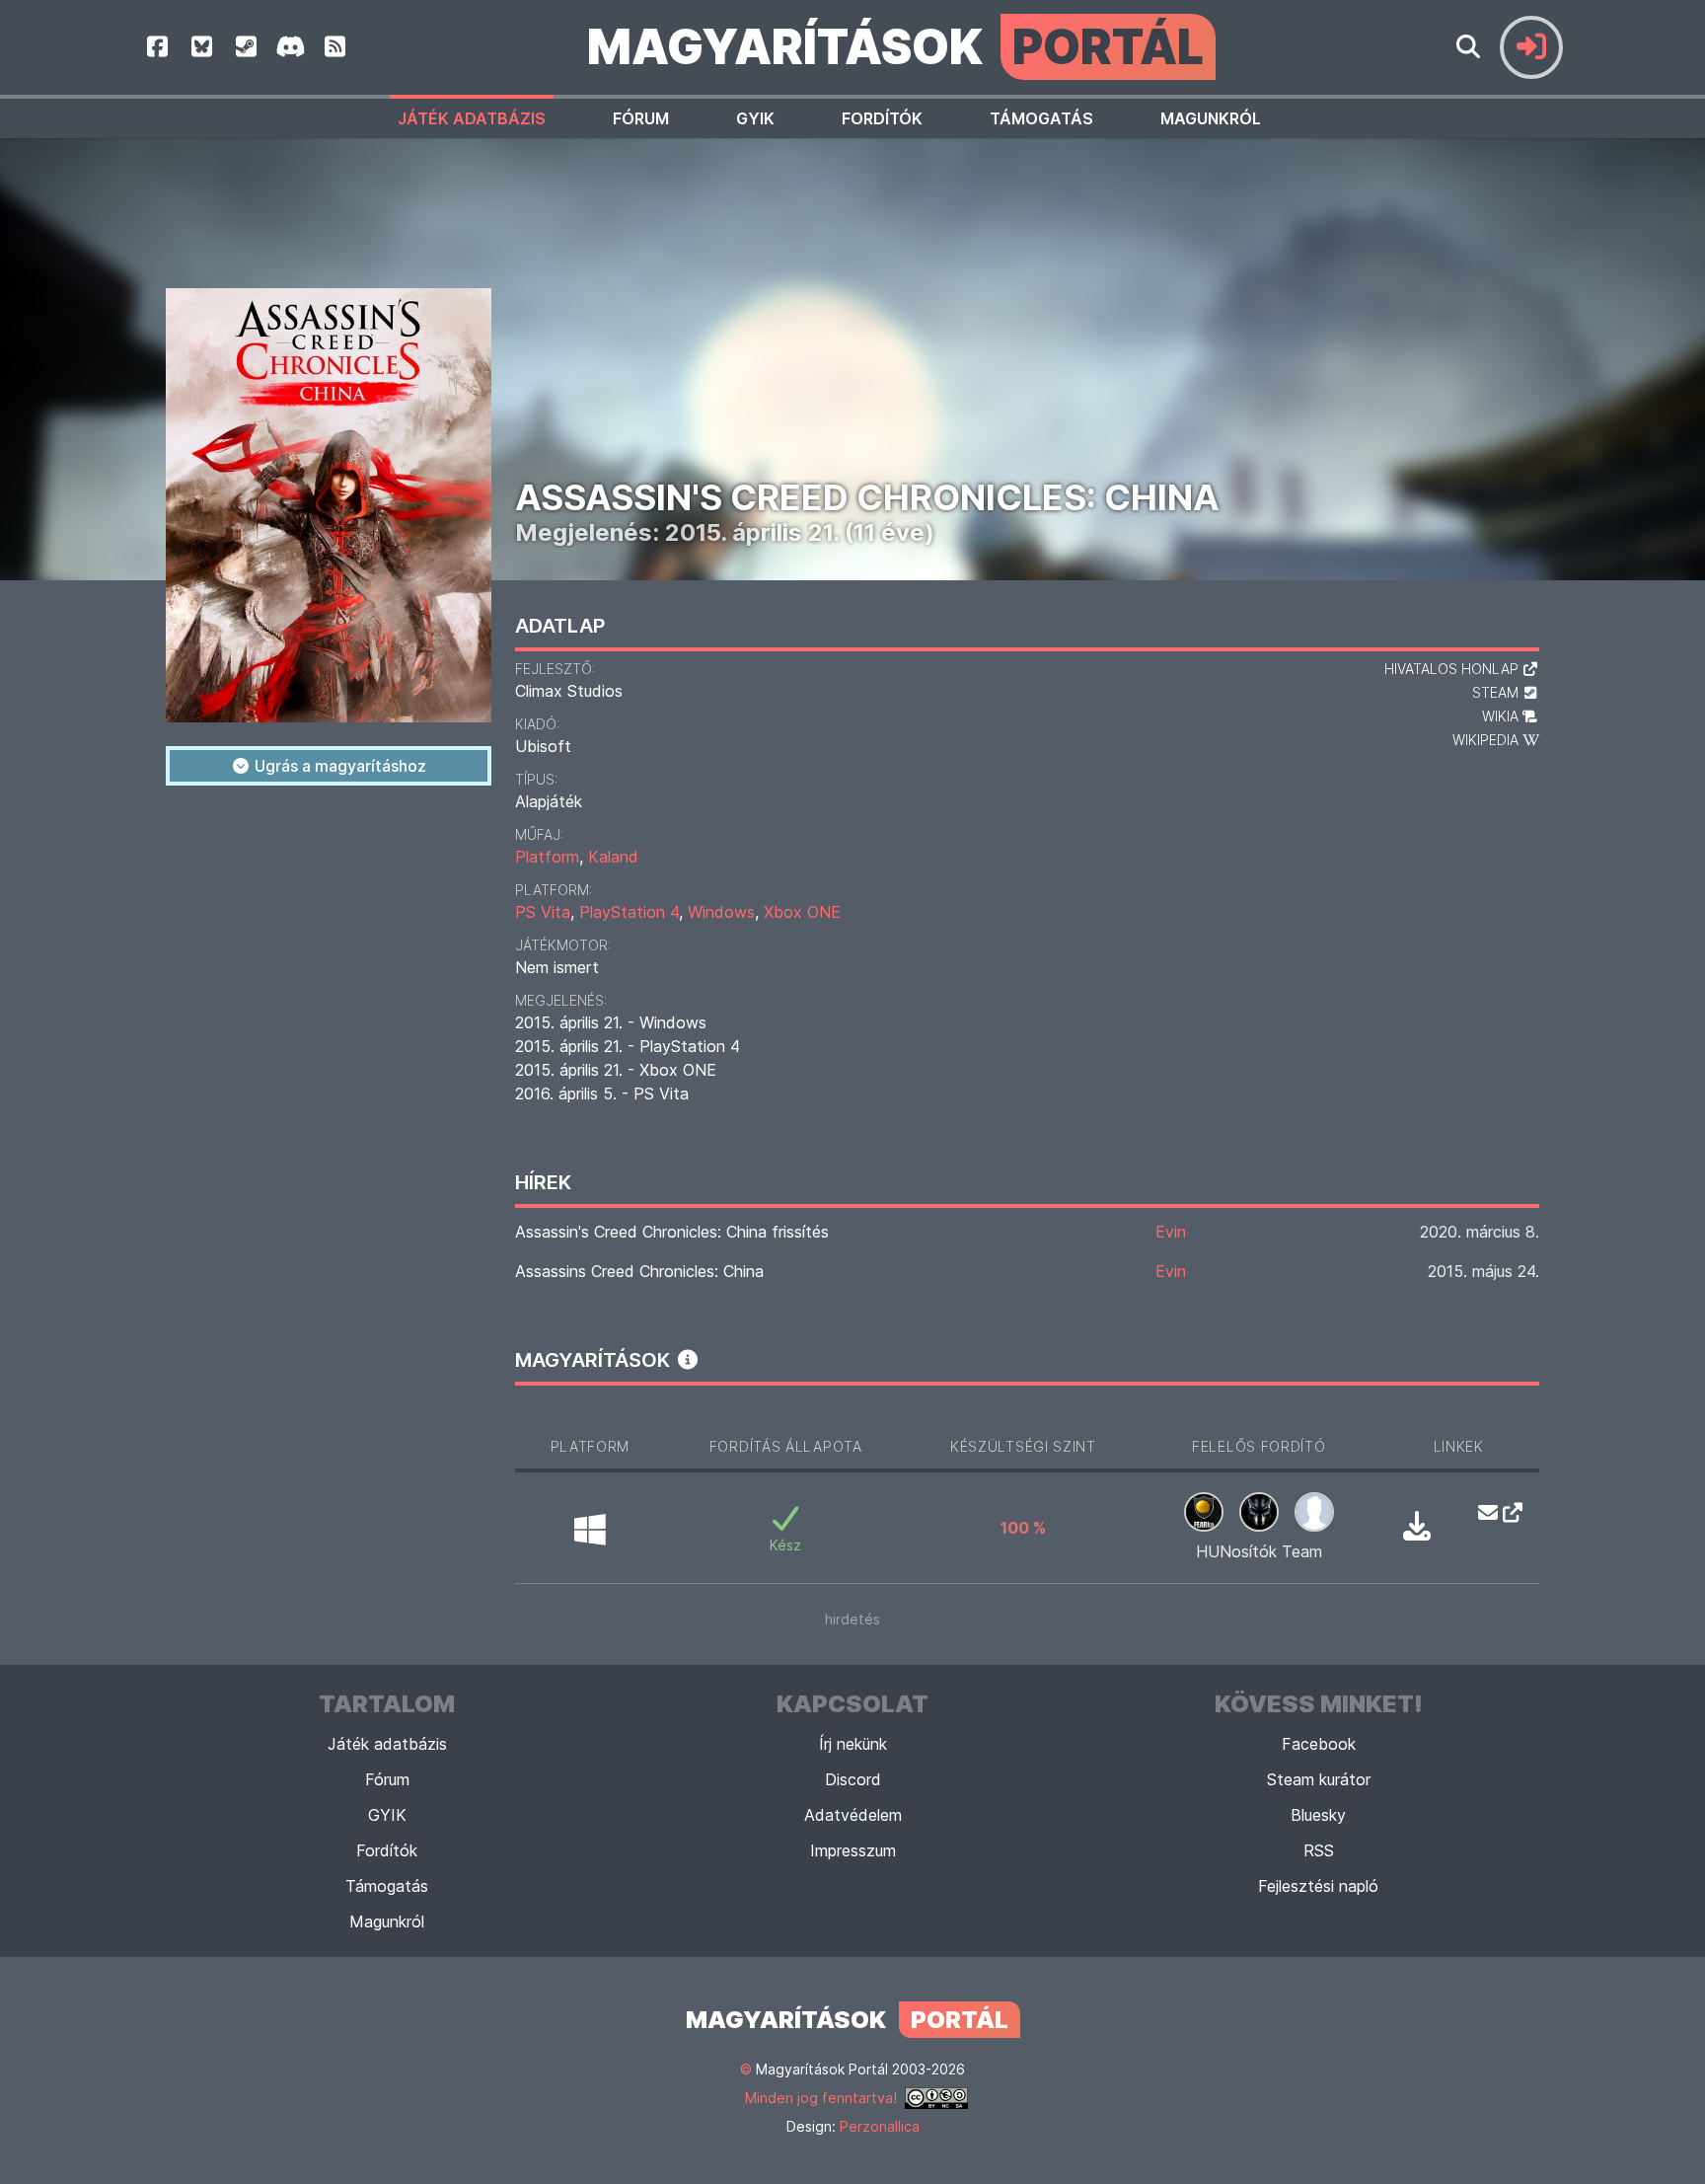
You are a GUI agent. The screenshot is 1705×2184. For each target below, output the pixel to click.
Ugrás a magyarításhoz (338, 766)
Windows (721, 912)
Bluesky (1318, 1815)
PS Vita (543, 912)
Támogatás (1041, 118)
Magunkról (1211, 118)
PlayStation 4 (629, 912)
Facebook (1319, 1744)
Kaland (613, 857)
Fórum (641, 118)
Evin (1171, 1232)
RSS (1319, 1850)
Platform (547, 857)
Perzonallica (880, 2126)
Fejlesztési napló (1318, 1886)
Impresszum (853, 1850)
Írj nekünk (853, 1744)
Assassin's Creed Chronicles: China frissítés (672, 1232)
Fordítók (882, 118)
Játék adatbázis (472, 118)
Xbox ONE (802, 912)
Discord (853, 1779)
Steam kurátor (1319, 1779)
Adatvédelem (853, 1815)
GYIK (755, 118)
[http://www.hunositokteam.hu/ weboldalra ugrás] (1507, 1512)
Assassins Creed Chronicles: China (639, 1271)
